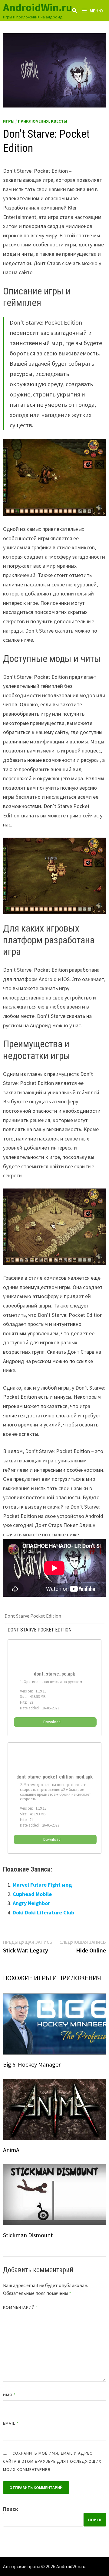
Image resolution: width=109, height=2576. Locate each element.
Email (11, 2423)
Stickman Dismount (28, 2235)
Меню (96, 11)
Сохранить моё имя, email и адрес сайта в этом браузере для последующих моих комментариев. (52, 2461)
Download (52, 1722)
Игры (9, 121)
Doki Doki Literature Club (43, 1912)
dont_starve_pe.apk (54, 1674)
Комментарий (21, 2307)
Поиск (11, 2509)
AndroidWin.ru (38, 7)
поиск (95, 2520)
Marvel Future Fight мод (42, 1885)
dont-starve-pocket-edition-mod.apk (54, 1777)
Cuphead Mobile (32, 1894)
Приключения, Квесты (43, 121)
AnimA (11, 2150)
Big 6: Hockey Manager (32, 2064)
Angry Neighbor (31, 1903)
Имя (9, 2395)
